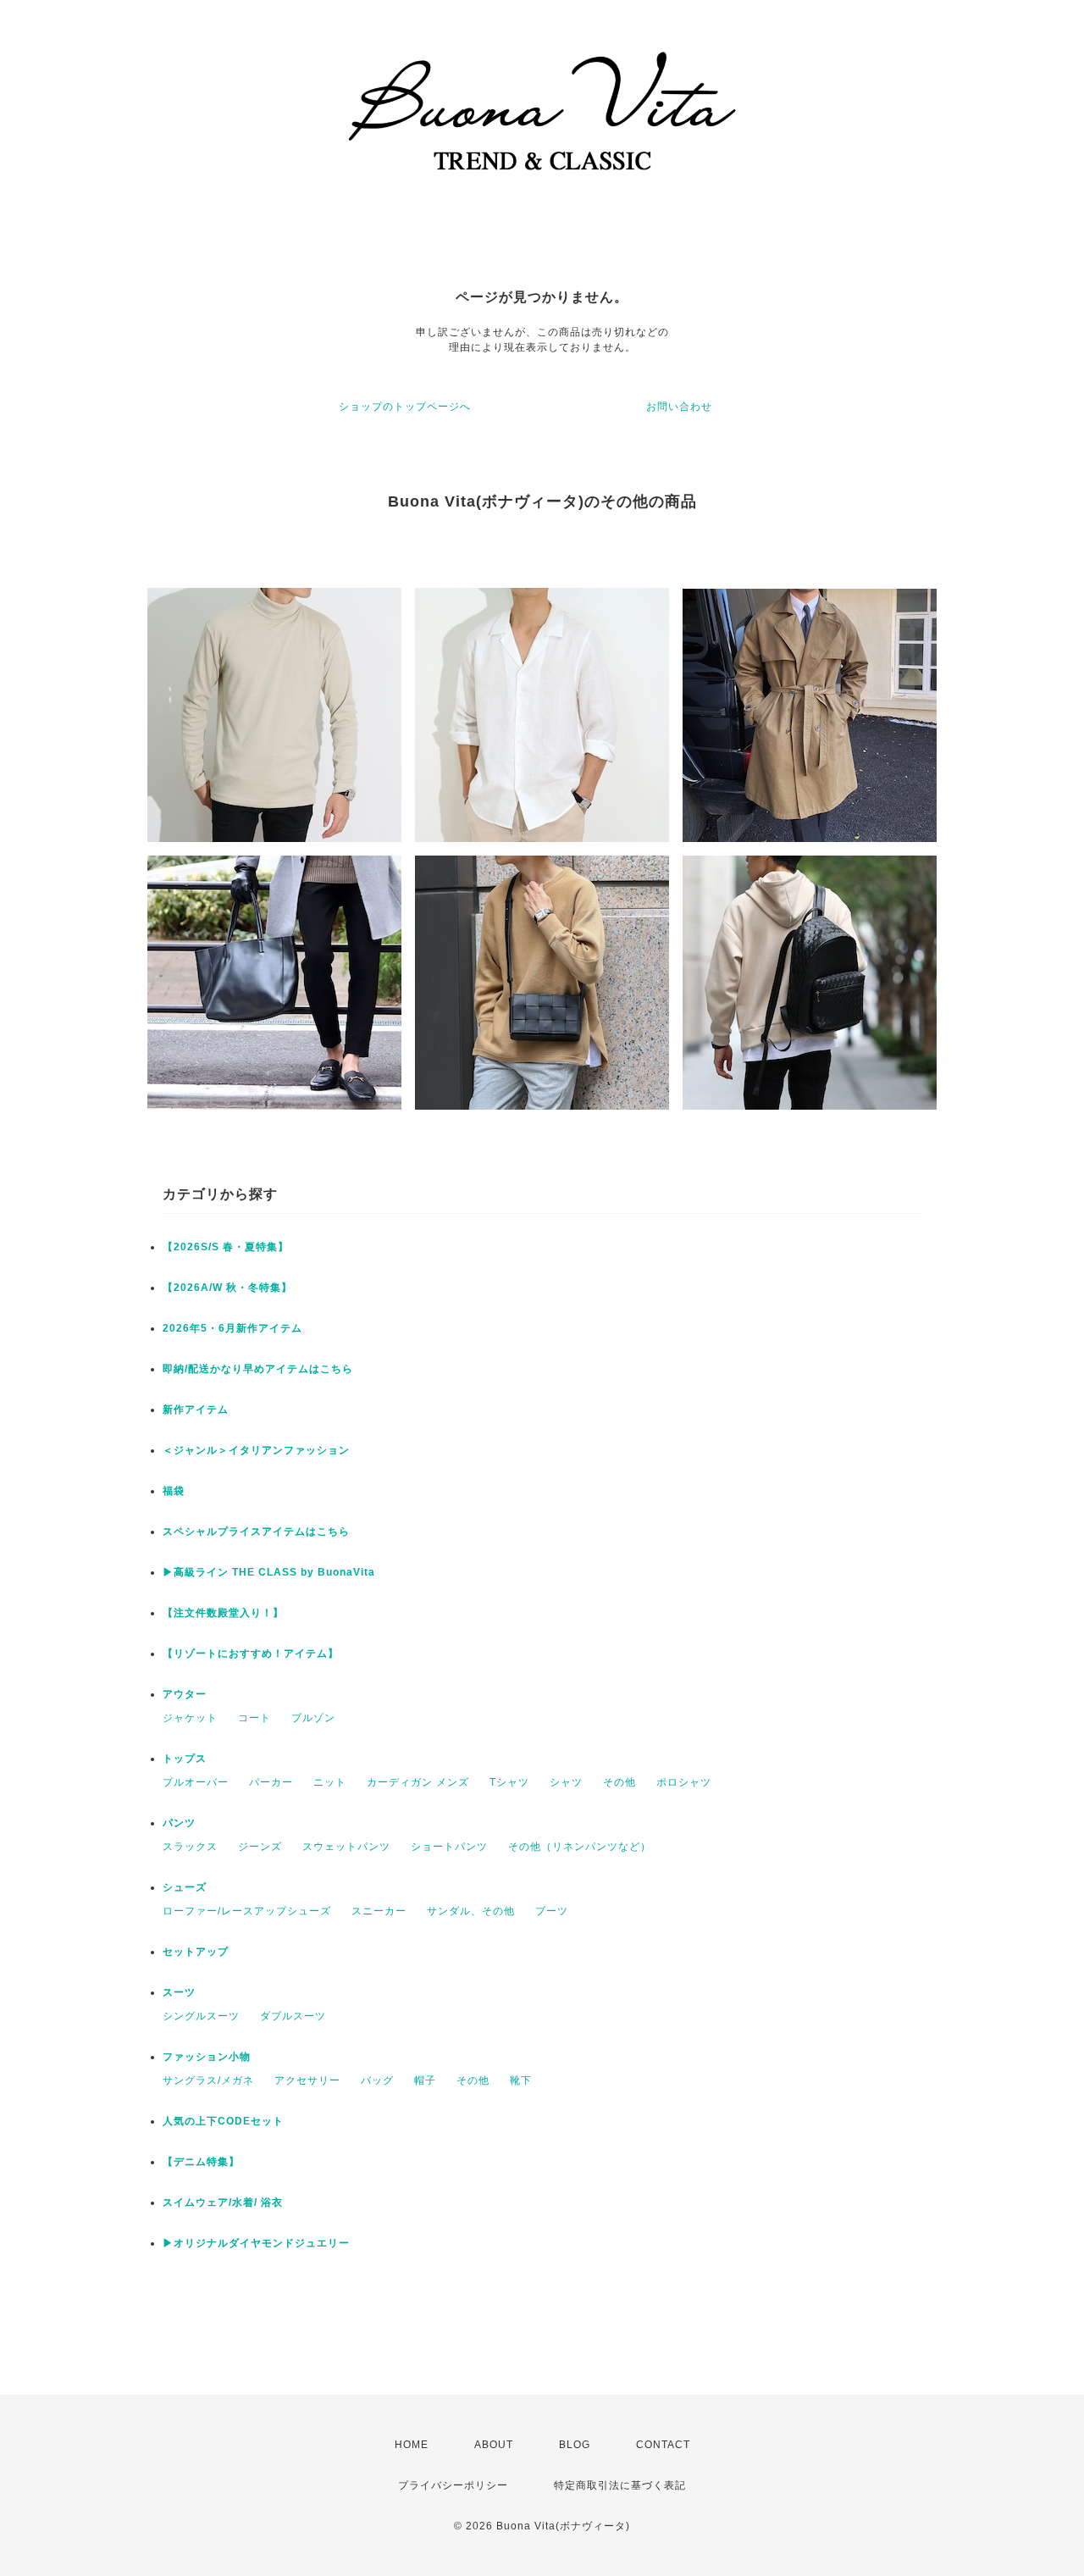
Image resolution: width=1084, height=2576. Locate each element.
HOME (412, 2445)
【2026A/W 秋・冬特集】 (227, 1288)
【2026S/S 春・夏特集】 (226, 1247)
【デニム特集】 (201, 2162)
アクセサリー (307, 2080)
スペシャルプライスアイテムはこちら (256, 1532)
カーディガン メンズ (418, 1782)
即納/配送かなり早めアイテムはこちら (258, 1369)
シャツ (566, 1782)
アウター (185, 1694)
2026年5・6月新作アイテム (232, 1328)
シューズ (185, 1887)
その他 (619, 1782)
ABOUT (494, 2445)
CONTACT (663, 2445)
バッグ (377, 2080)
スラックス (190, 1847)
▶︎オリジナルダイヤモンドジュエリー (256, 2243)
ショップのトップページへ (405, 407)
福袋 (174, 1491)
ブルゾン (313, 1718)
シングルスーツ (201, 2016)
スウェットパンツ (346, 1847)
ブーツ (552, 1911)
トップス (185, 1759)
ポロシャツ (684, 1782)
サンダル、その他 (471, 1911)
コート (254, 1718)
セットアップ (196, 1952)
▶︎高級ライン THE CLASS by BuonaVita (269, 1572)
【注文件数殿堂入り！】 (223, 1613)
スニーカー (379, 1911)
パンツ (179, 1823)
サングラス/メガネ (208, 2080)
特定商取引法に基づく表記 (620, 2485)
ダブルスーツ (293, 2016)
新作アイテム (196, 1410)
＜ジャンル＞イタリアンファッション (256, 1450)
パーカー (271, 1782)
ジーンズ (260, 1847)
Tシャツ (509, 1782)
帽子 (425, 2080)
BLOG (575, 2445)
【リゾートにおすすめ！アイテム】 (251, 1654)
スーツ (179, 1992)
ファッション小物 (207, 2057)
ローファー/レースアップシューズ (247, 1911)
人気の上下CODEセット (223, 2121)
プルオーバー (196, 1782)
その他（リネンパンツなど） (580, 1847)
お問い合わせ (679, 407)
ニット (330, 1782)
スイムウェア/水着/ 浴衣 (223, 2202)
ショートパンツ (449, 1847)
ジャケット (190, 1718)
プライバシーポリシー (453, 2485)
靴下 (521, 2080)
